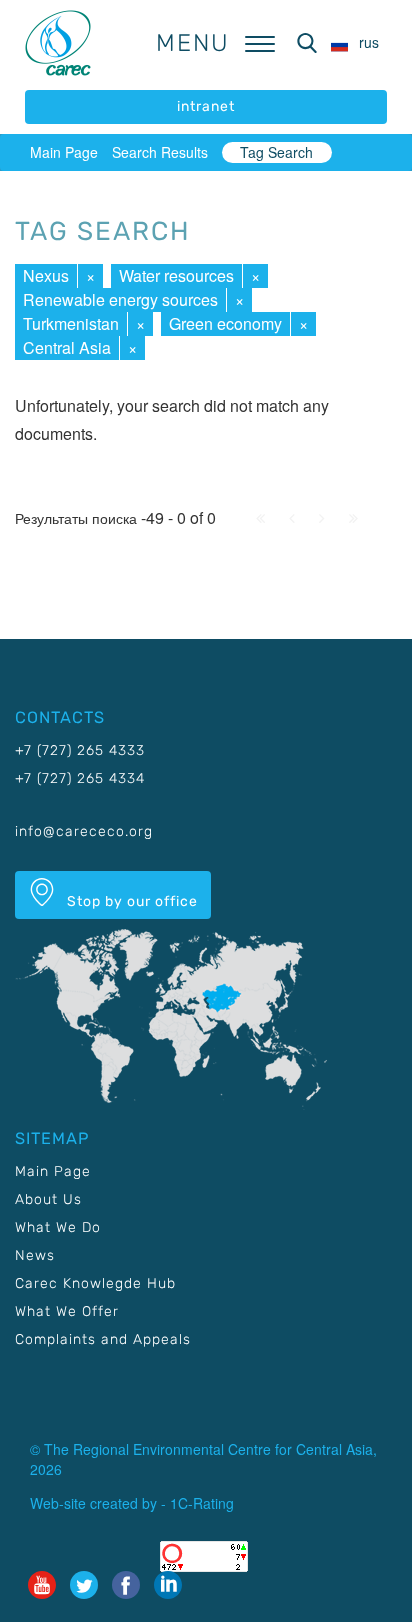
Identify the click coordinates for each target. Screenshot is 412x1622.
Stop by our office (130, 901)
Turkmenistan (71, 323)
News (35, 1255)
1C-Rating (202, 1503)
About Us (48, 1199)
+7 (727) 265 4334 (80, 778)
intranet (206, 106)
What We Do (58, 1227)
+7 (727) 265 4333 (80, 750)
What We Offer (67, 1311)
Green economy (225, 323)
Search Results (160, 152)
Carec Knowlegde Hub (95, 1283)
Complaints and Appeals (103, 1339)
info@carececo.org (84, 831)
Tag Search (276, 152)
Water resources (176, 275)
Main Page (64, 152)
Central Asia (67, 347)
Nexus (46, 275)
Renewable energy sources (120, 299)
